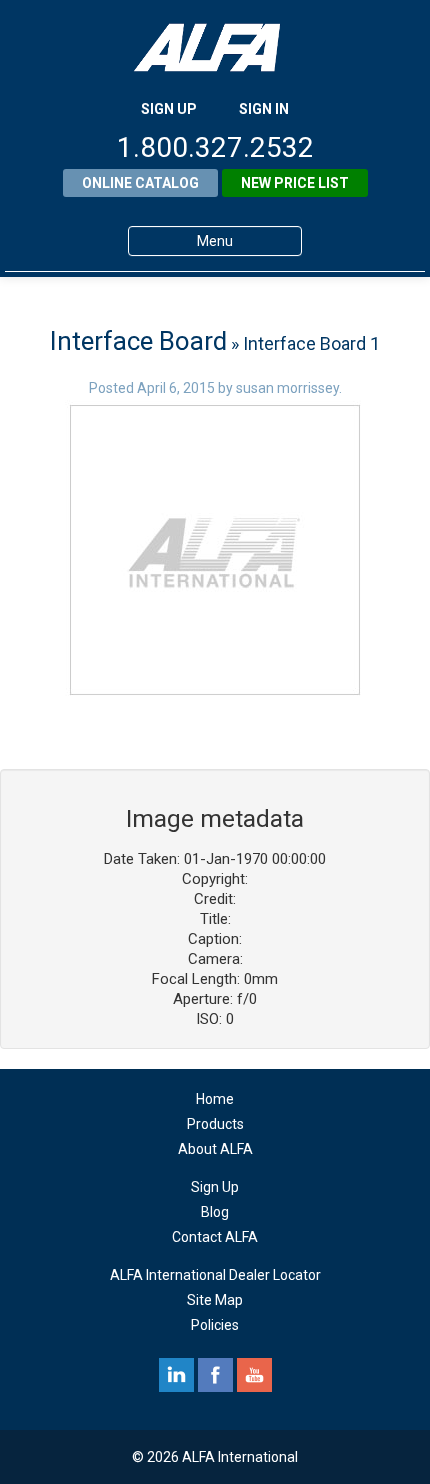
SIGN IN (264, 109)
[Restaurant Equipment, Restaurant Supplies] (215, 47)
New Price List (295, 183)
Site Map (215, 1300)
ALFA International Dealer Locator (215, 1275)
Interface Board (138, 341)
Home (215, 1099)
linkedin (176, 1375)
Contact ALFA (215, 1237)
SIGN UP (169, 109)
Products (215, 1124)
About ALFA (215, 1149)
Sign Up (215, 1187)
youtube (254, 1375)
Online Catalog (140, 183)
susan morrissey (287, 388)
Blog (215, 1212)
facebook (215, 1375)
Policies (215, 1325)
